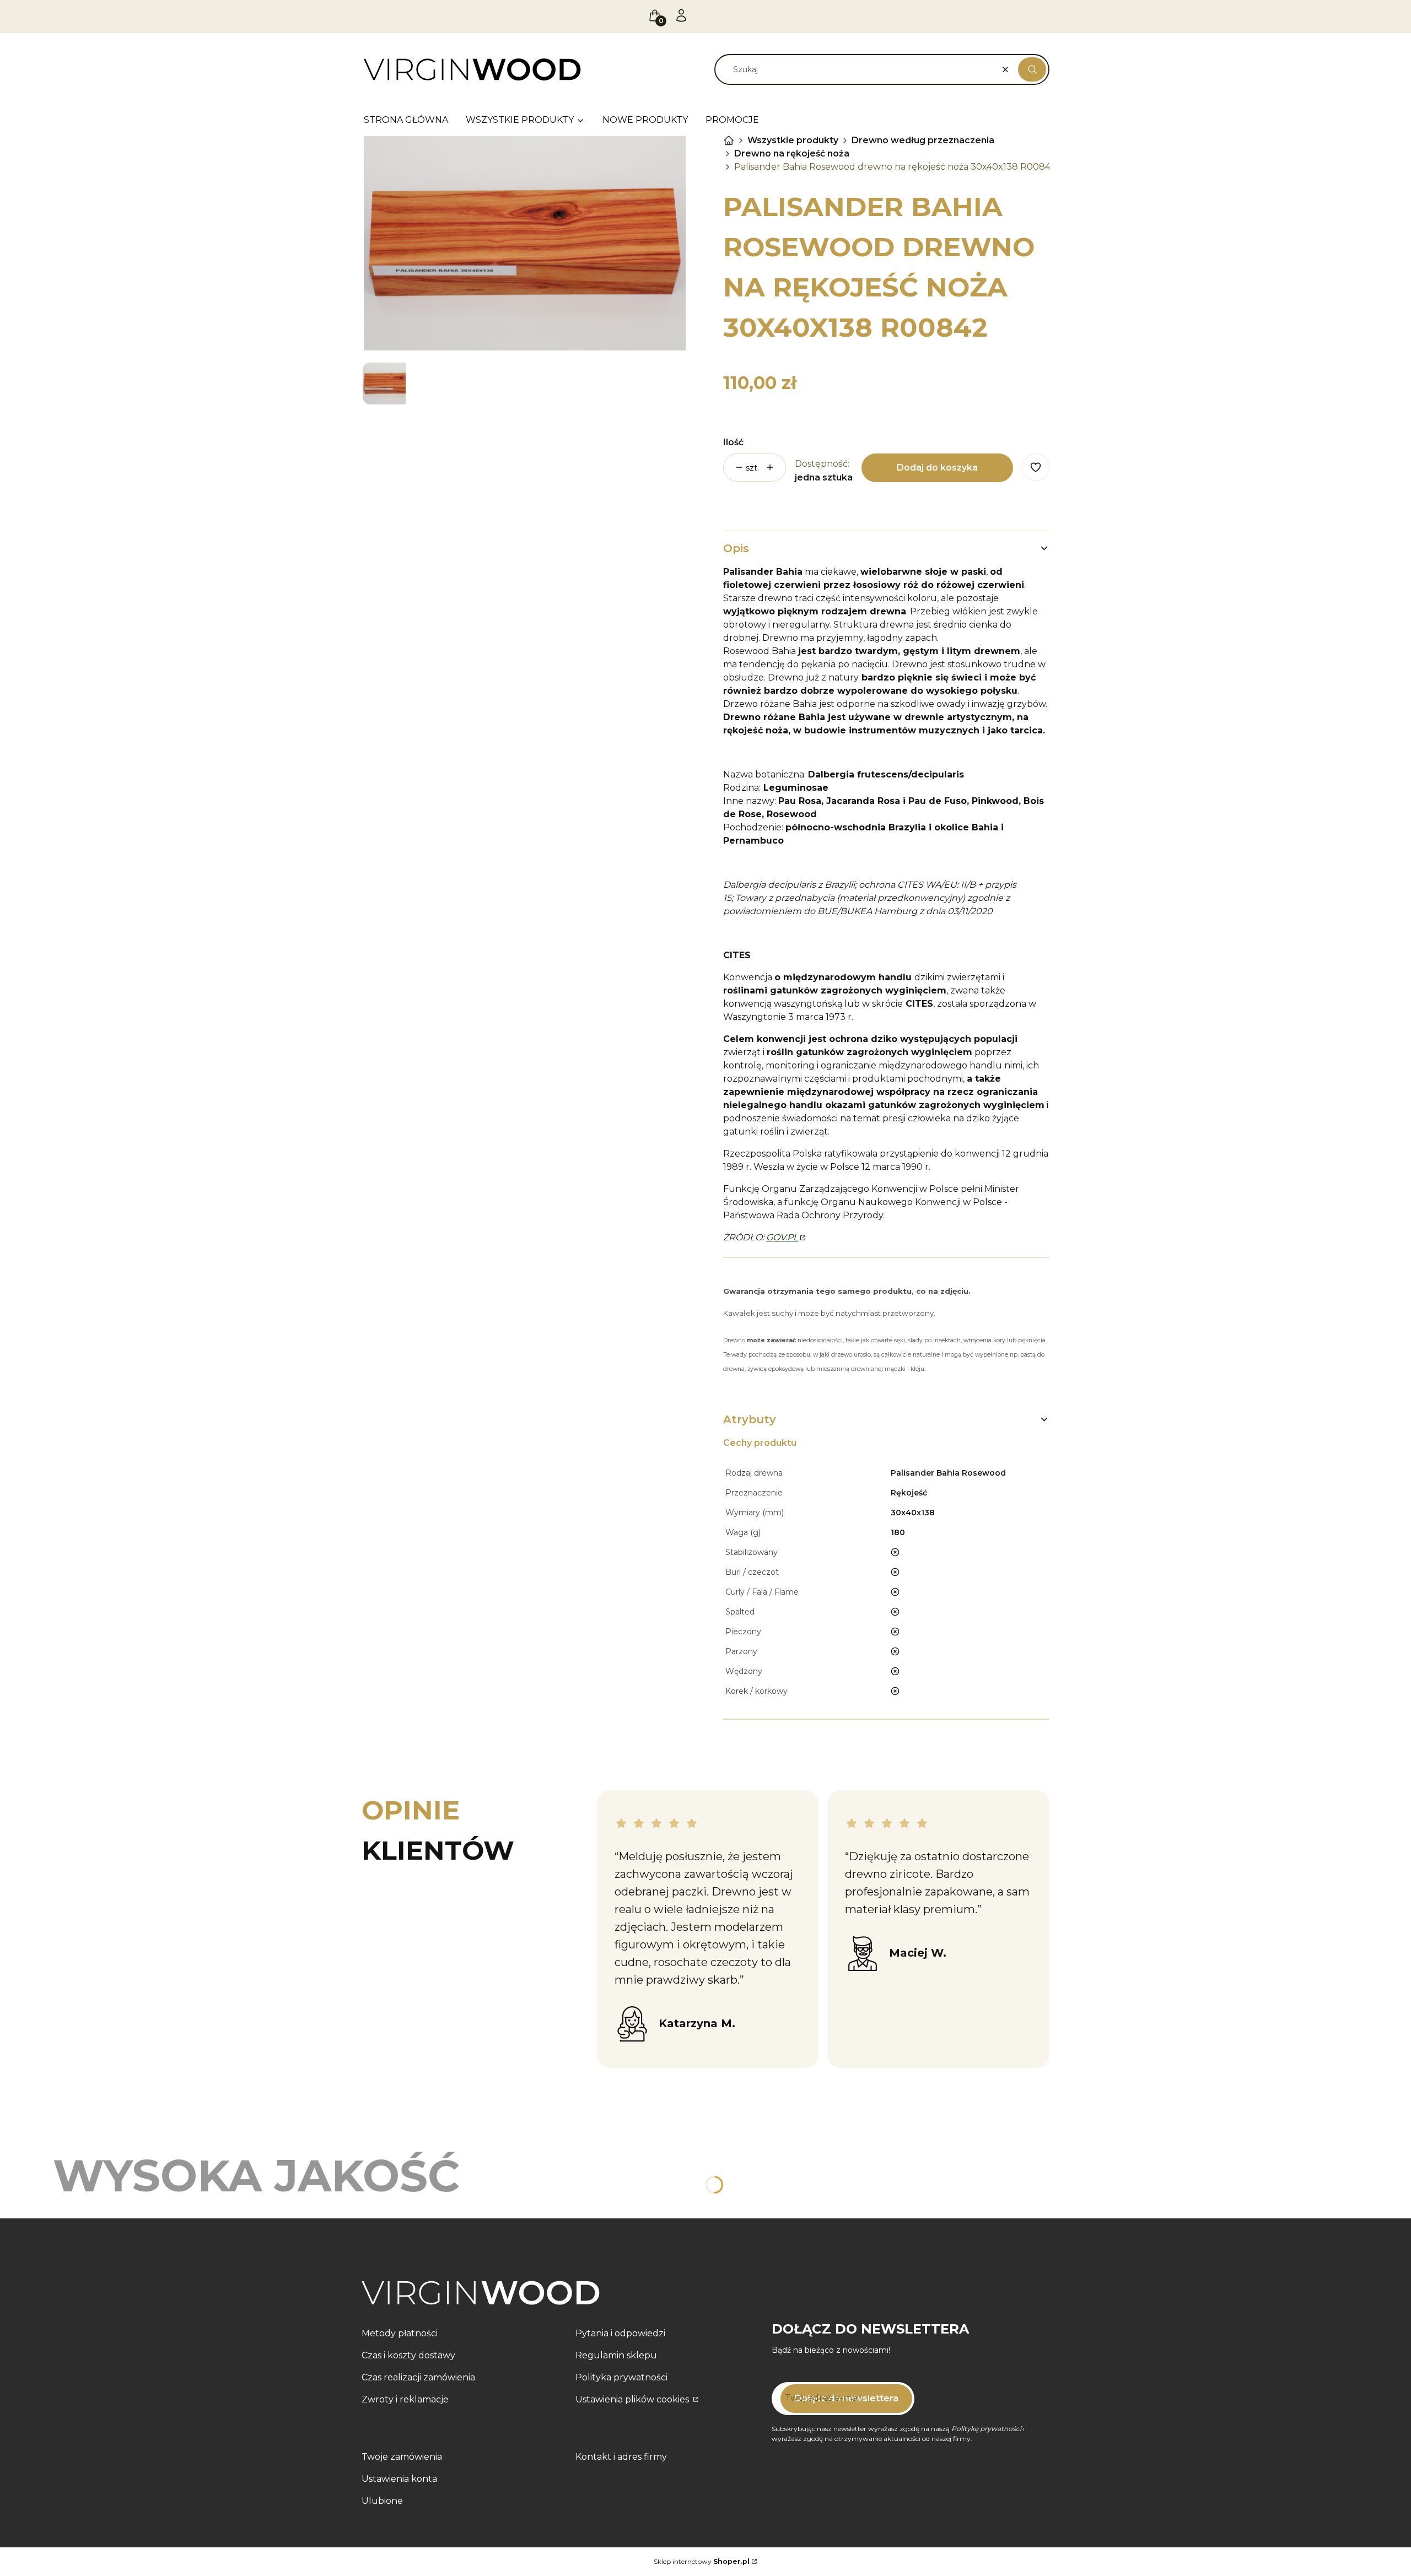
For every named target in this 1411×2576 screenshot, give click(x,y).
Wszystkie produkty (793, 140)
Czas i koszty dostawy (408, 2355)
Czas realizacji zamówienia (418, 2377)
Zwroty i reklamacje (405, 2399)
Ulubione (382, 2501)
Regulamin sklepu (616, 2355)
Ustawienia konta (399, 2479)
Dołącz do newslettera (846, 2398)
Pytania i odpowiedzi (620, 2333)
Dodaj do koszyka (937, 468)
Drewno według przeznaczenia (923, 140)
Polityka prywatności (621, 2377)
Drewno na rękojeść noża (792, 153)
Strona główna (729, 141)
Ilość (733, 442)
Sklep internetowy (702, 2561)
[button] (1032, 69)
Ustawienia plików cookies (633, 2399)
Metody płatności (400, 2333)
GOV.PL (782, 1237)
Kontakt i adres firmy (621, 2457)
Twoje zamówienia (402, 2457)
